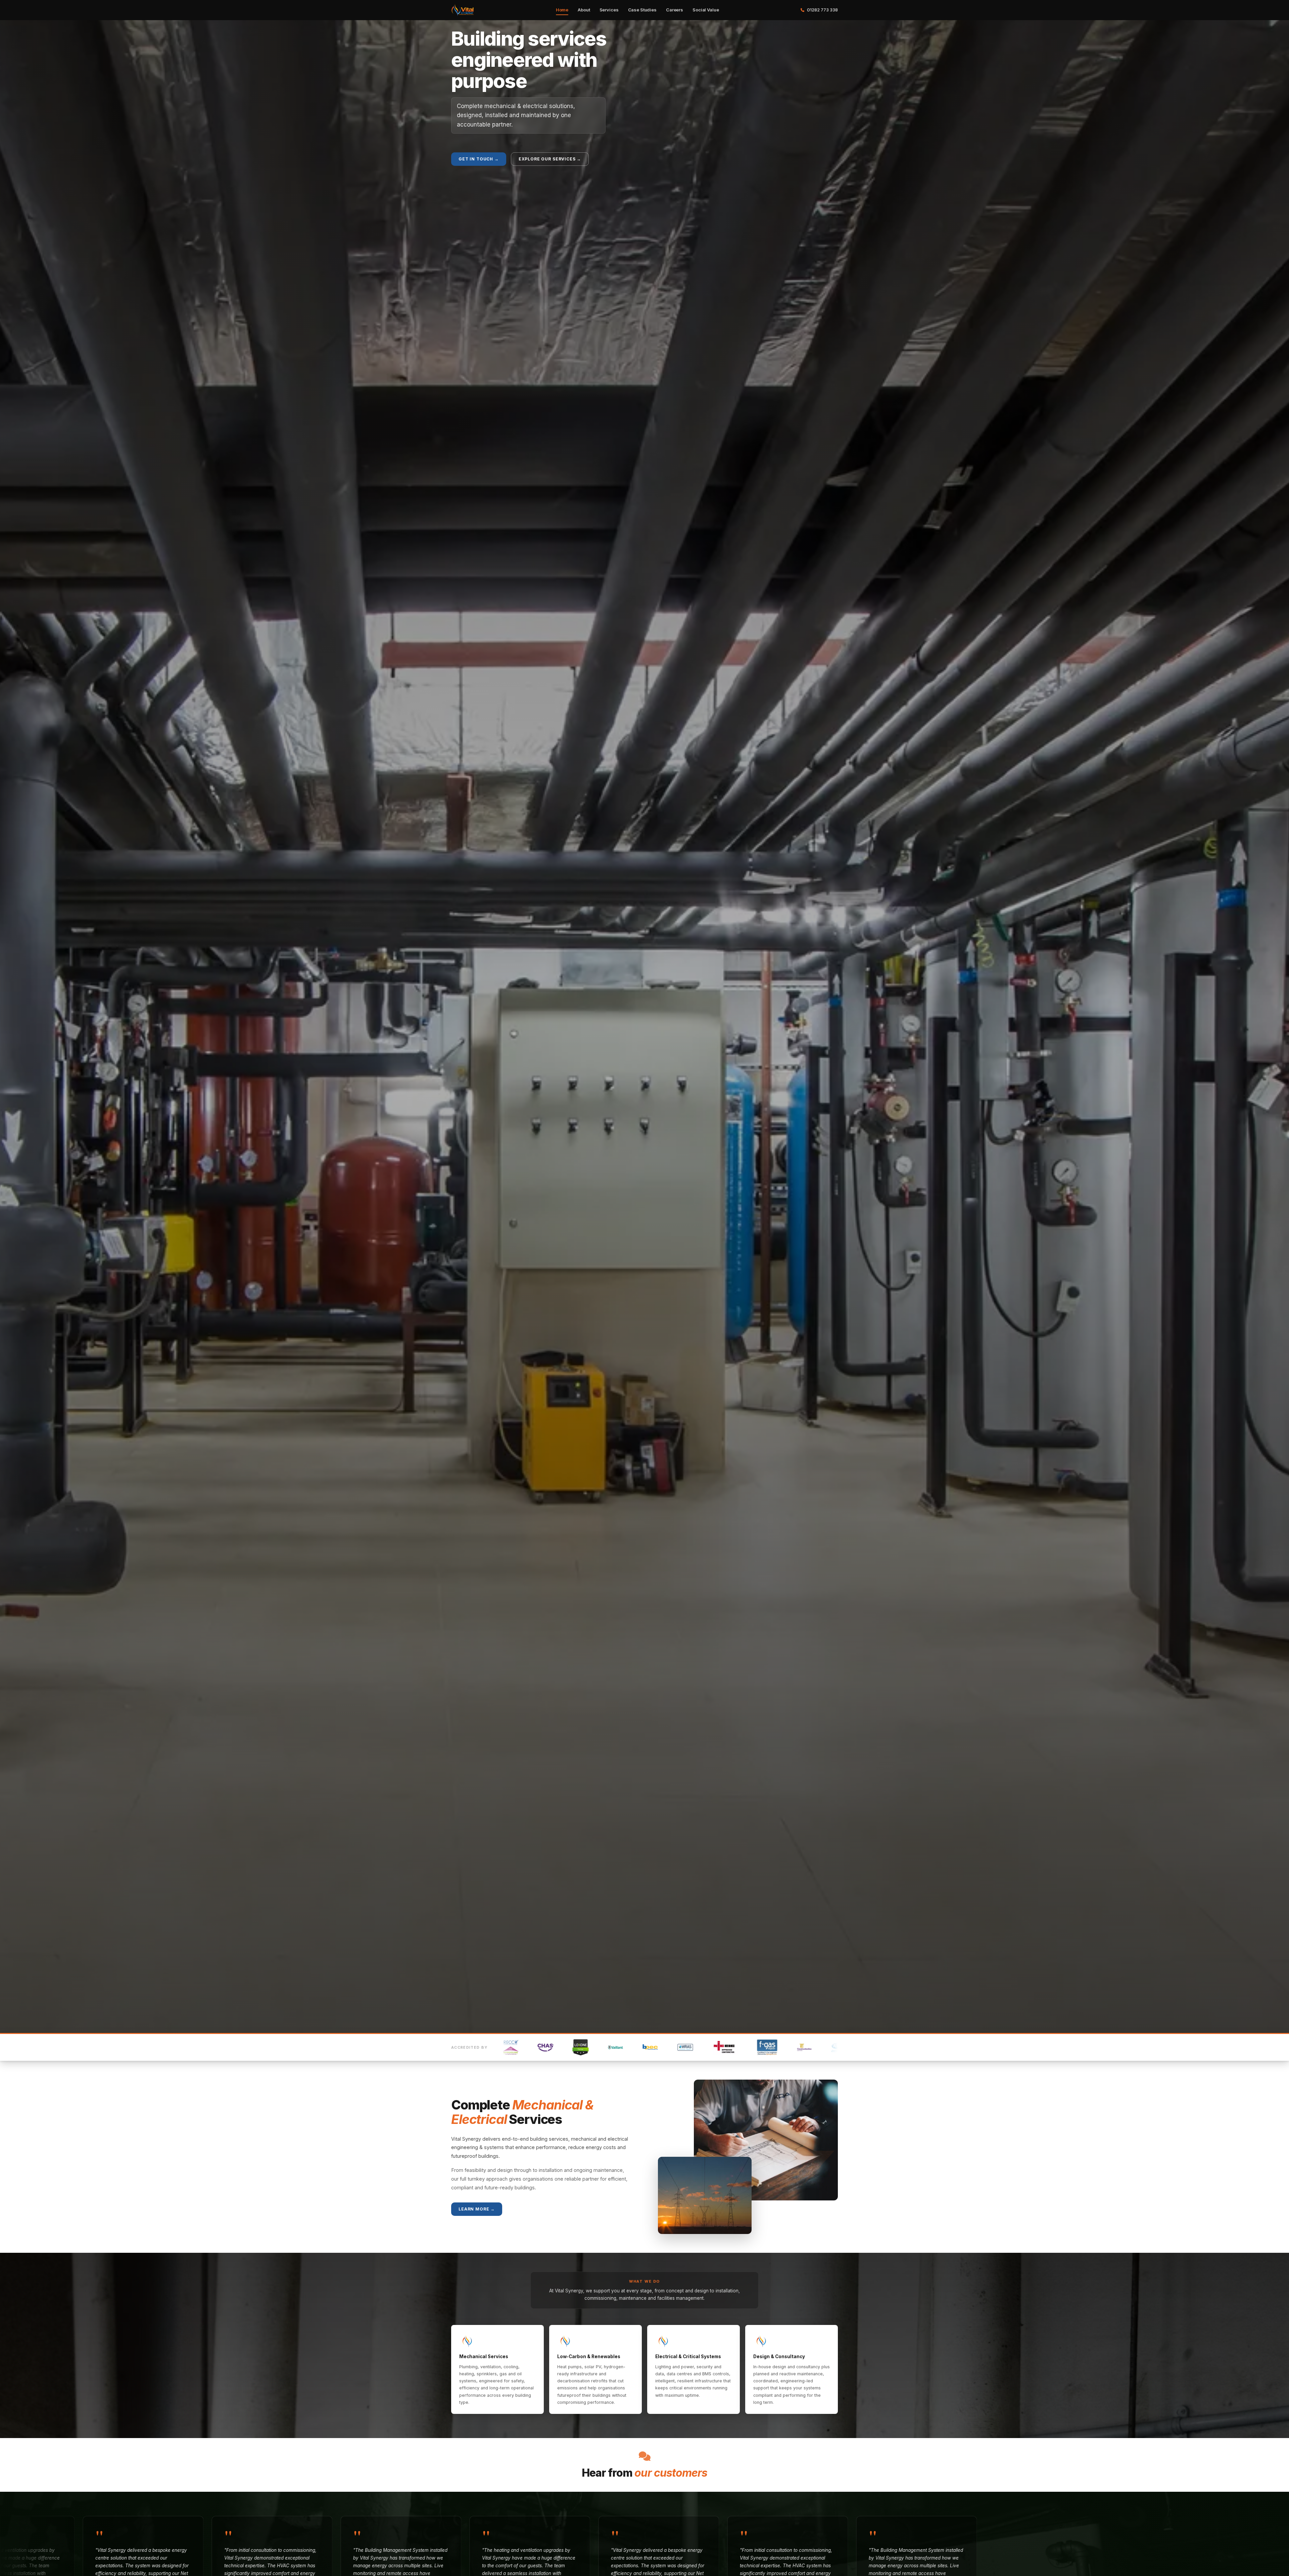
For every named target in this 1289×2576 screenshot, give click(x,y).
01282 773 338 (822, 10)
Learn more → (477, 2209)
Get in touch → (479, 159)
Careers (675, 10)
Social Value (706, 10)
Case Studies (642, 10)
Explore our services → (550, 159)
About (584, 10)
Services (609, 10)
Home (562, 10)
